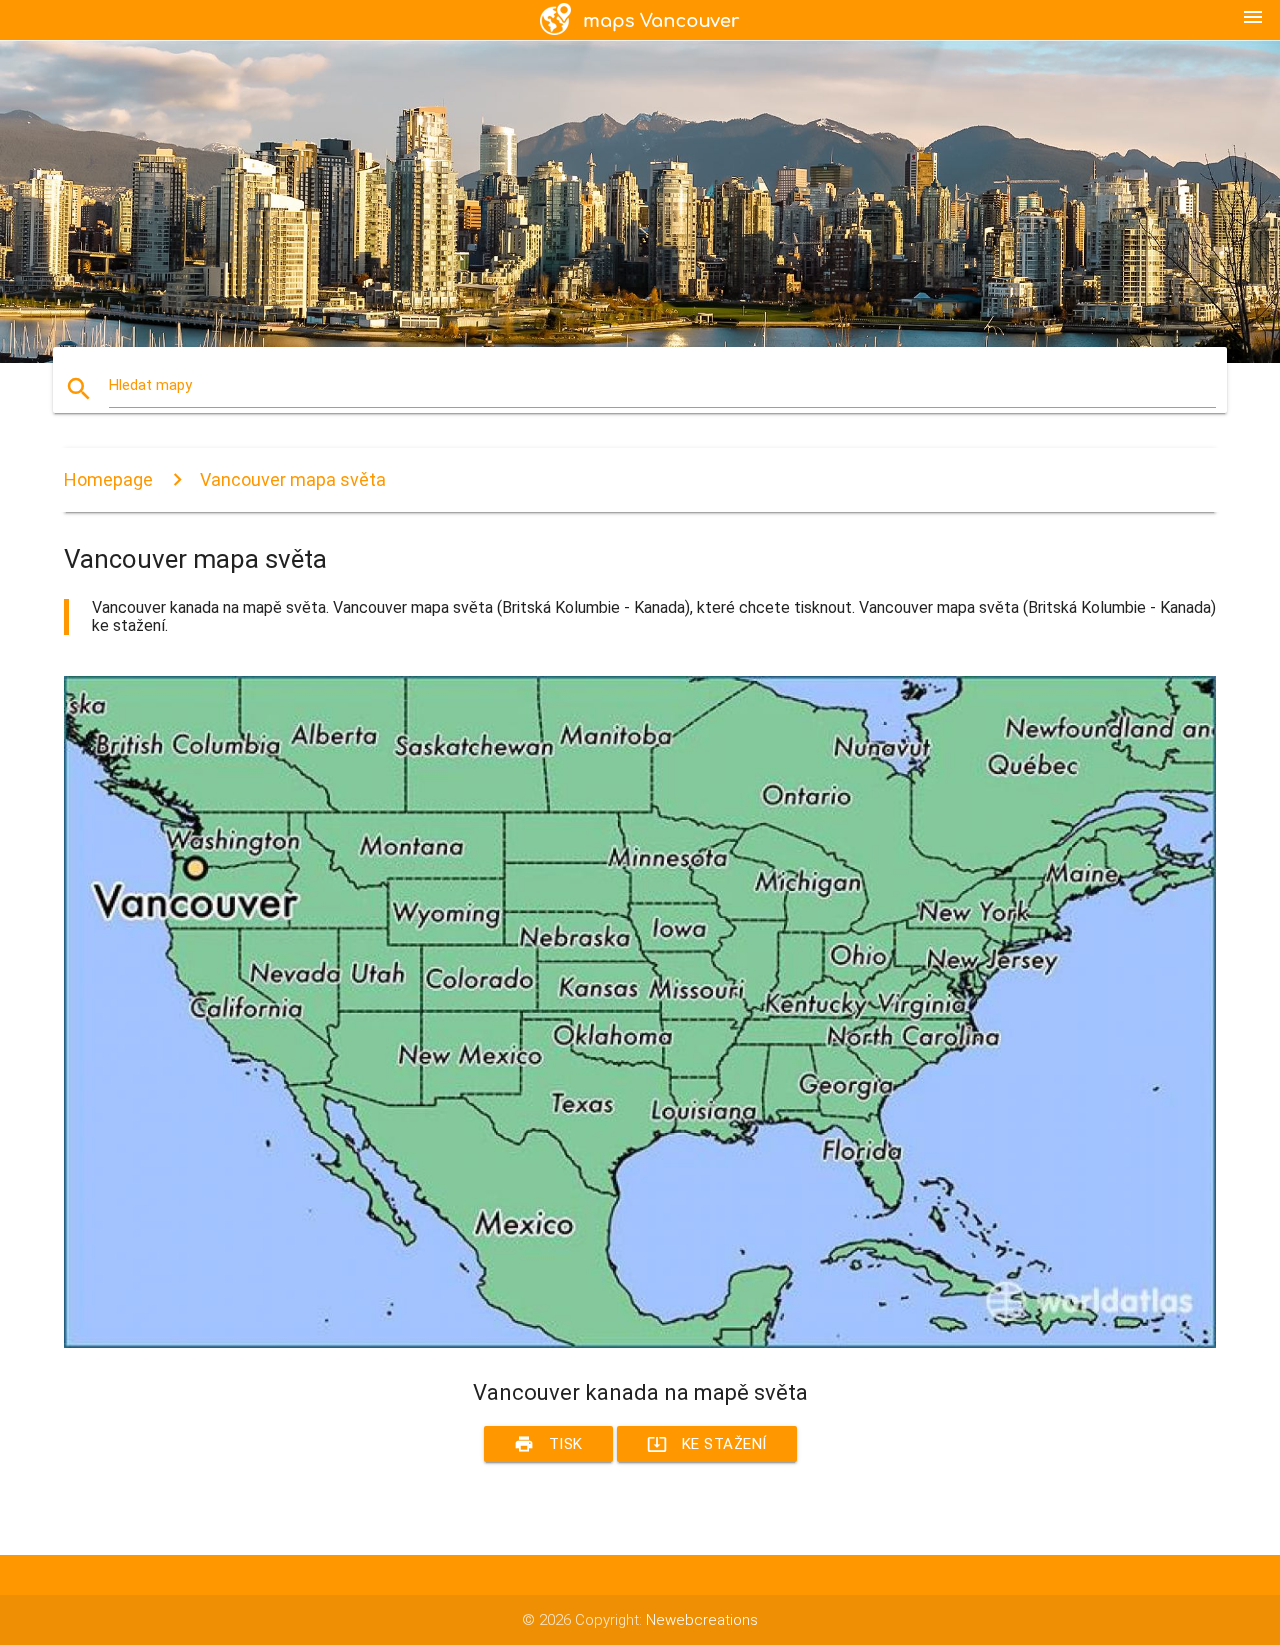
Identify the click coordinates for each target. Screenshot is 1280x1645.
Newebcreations (702, 1620)
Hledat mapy (150, 385)
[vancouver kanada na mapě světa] (640, 1343)
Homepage (108, 479)
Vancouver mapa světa (293, 479)
